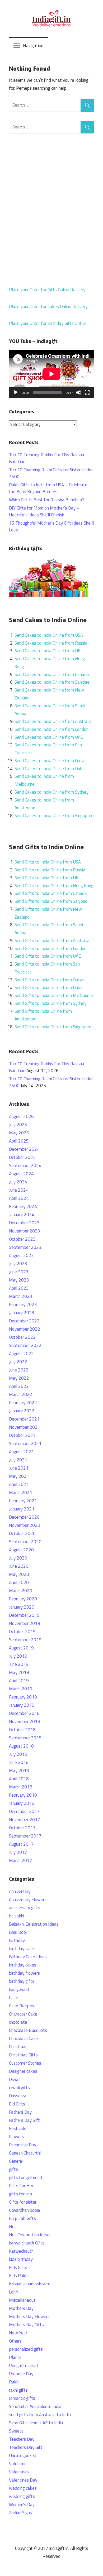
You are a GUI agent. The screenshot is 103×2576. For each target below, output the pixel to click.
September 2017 (25, 1836)
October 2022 (22, 1337)
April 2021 (19, 1484)
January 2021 (22, 1509)
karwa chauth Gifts (27, 2243)
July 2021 (18, 1460)
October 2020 (22, 1533)
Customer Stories (25, 2063)
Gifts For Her (21, 2186)
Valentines (19, 2472)
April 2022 (19, 1386)
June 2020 (19, 1566)
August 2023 (21, 1255)
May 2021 (19, 1476)
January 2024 (22, 1215)
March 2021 (21, 1493)
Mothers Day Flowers (29, 2316)
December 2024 (24, 1149)
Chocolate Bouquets (28, 2030)
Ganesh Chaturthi (25, 2153)
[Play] (16, 392)
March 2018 (21, 1787)
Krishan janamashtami (29, 2284)
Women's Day (22, 2505)
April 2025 (19, 1141)
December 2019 (24, 1615)
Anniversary (20, 1891)
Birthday (17, 1940)
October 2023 (22, 1239)
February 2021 (23, 1501)
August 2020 (21, 1550)
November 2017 (25, 1820)
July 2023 (18, 1264)
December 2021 (24, 1419)
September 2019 (25, 1640)
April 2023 (19, 1288)
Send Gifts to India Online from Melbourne (54, 995)
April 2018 (19, 1779)
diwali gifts (19, 2088)
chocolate (18, 2022)
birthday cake (22, 1949)
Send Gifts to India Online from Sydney (50, 1003)
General (16, 2161)
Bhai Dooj (18, 1932)
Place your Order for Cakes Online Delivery (48, 306)
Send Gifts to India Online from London (50, 948)
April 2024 (19, 1198)
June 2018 (19, 1762)
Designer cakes (23, 2071)
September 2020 (25, 1542)
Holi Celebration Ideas (30, 2235)
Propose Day (21, 2374)
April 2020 (19, 1582)
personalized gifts (26, 2349)
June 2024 (19, 1190)
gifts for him (20, 2194)
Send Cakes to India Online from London (51, 729)
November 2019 (25, 1623)
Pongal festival (23, 2366)
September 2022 (25, 1345)
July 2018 (18, 1754)
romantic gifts (22, 2398)
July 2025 (18, 1125)
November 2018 (25, 1721)
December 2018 (24, 1713)
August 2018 (21, 1746)
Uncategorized (23, 2455)
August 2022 (21, 1354)
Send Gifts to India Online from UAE (48, 956)
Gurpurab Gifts (22, 2218)
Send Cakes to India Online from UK (48, 651)
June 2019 (19, 1664)
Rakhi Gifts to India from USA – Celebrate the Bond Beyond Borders (48, 488)
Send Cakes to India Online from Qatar (50, 761)
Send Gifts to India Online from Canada (51, 893)
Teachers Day (22, 2439)
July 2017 (18, 1852)
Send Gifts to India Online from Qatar (49, 980)
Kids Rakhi (19, 2276)
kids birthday (21, 2259)
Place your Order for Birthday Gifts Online (48, 323)
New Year (18, 2333)
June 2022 (19, 1370)
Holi (13, 2227)
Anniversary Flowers (28, 1899)
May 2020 (19, 1574)
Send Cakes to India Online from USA (49, 635)
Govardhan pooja (25, 2210)
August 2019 (21, 1648)
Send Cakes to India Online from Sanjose (52, 682)
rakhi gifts (18, 2390)
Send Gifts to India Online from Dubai (49, 987)
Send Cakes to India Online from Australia (53, 721)
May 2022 (19, 1378)
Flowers (17, 2137)
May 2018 (19, 1771)
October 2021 (22, 1435)
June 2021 (19, 1468)
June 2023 (19, 1272)
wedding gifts (22, 2496)
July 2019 (18, 1656)
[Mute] (79, 392)
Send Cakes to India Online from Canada (52, 674)
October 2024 (22, 1157)
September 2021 (25, 1443)
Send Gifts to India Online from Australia (52, 941)
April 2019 (19, 1681)
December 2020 (24, 1517)
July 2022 (18, 1362)
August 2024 (21, 1174)
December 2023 (24, 1223)
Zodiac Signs (20, 2513)
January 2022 (22, 1411)
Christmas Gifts (23, 2055)
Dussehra (18, 2096)
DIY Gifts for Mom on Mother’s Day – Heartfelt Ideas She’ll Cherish (44, 511)
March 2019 (21, 1689)
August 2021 (21, 1452)
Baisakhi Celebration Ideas (34, 1924)
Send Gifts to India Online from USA (48, 862)
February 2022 (23, 1403)
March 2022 (21, 1394)
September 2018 (25, 1738)
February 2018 (23, 1795)
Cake (14, 1998)
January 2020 (22, 1607)
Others (15, 2341)
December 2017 (24, 1811)
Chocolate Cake (24, 2038)
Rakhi (14, 2382)
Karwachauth (21, 2251)
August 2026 (21, 1116)
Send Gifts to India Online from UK (46, 878)
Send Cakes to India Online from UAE (49, 737)
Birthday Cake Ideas (28, 1957)
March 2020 (21, 1591)
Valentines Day (23, 2480)
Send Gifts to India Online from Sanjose (51, 901)
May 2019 (19, 1672)
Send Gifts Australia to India (35, 2406)
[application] (51, 374)
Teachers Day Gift (26, 2447)
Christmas (18, 2047)
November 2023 (25, 1231)
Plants (15, 2357)
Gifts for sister (23, 2202)
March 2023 (21, 1296)
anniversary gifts (25, 1908)
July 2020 (18, 1558)
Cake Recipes (22, 2006)
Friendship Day (23, 2145)
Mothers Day (21, 2308)
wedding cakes (23, 2488)
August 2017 (21, 1844)
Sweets (16, 2431)
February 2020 (23, 1599)
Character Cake (23, 2014)
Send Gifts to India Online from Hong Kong (54, 886)
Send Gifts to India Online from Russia (50, 870)
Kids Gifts (18, 2267)
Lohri (13, 2292)
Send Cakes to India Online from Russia (51, 643)
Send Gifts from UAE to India (36, 2423)
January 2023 (22, 1313)
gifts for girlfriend (25, 2177)
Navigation (33, 46)
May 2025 (19, 1133)
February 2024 (23, 1206)
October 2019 (22, 1632)
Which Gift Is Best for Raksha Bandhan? (46, 500)
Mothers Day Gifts (26, 2325)
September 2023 (25, 1247)
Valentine (18, 2464)
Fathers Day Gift (24, 2120)
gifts (13, 2169)
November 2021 (25, 1427)
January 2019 (22, 1705)
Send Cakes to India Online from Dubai (50, 769)
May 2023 (19, 1280)
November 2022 (25, 1329)
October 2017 (22, 1828)
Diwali (15, 2079)
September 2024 (25, 1165)
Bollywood (19, 1989)
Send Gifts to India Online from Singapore (53, 1027)
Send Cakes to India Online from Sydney (51, 792)
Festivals (18, 2128)
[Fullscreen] (87, 392)
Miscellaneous (22, 2300)
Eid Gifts (17, 2104)
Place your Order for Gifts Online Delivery (47, 290)
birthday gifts (22, 1981)
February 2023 (23, 1304)
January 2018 (22, 1803)
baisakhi (17, 1916)
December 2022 (24, 1321)
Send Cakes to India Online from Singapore (54, 816)
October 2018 (22, 1730)
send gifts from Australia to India (40, 2415)
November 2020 (25, 1525)
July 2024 (18, 1182)
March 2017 (21, 1860)
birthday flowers (24, 1973)
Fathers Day (20, 2112)
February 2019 (23, 1697)
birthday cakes (23, 1965)
